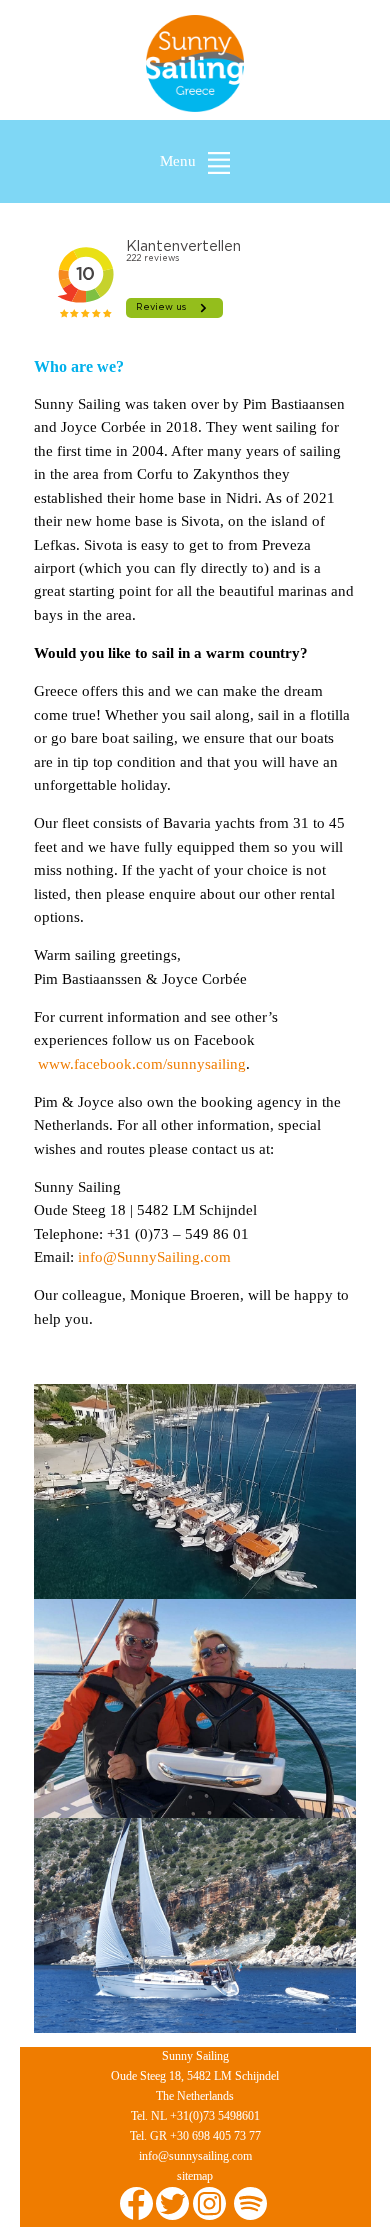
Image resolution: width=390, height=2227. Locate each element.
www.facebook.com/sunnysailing (142, 1064)
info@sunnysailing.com (195, 2156)
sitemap (195, 2176)
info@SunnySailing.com (154, 1257)
